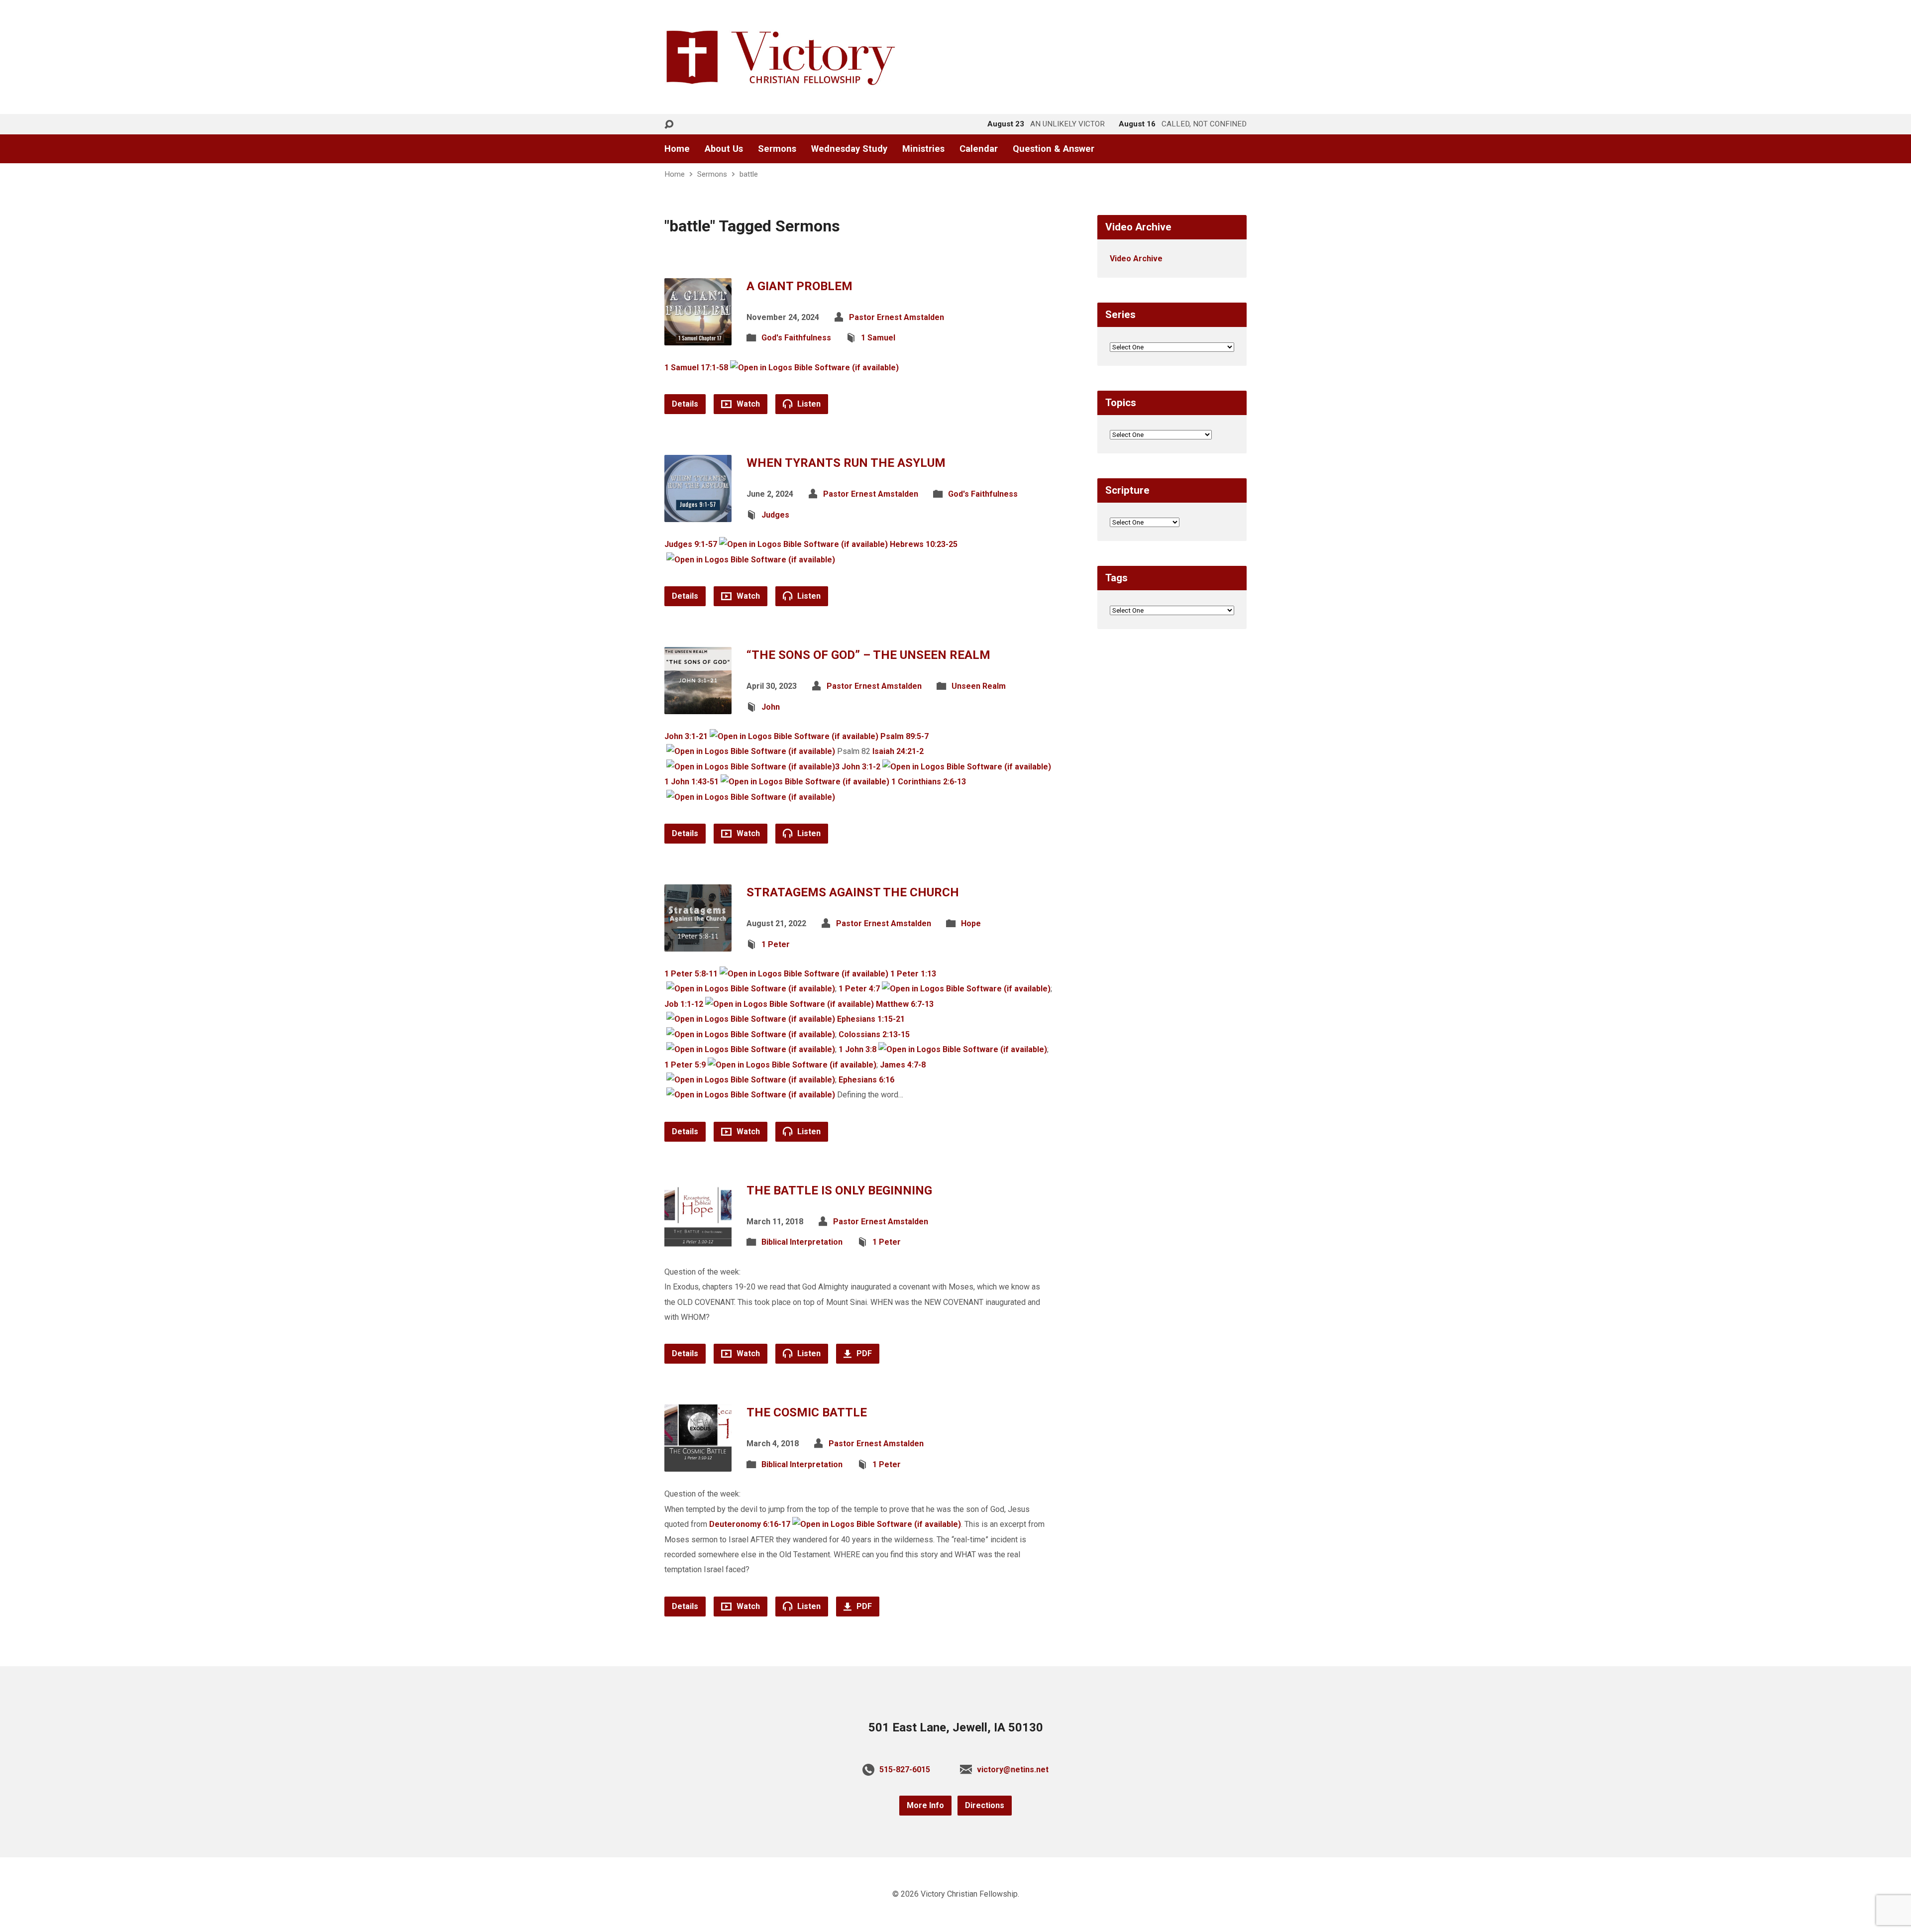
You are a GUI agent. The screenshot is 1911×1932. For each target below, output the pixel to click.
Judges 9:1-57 (691, 544)
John (771, 707)
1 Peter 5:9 (685, 1065)
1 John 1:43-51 (691, 782)
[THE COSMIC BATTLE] (698, 1464)
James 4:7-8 (903, 1065)
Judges (775, 515)
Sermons (777, 149)
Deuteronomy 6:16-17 (750, 1524)
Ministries (923, 149)
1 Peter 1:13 (913, 974)
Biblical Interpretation (802, 1242)
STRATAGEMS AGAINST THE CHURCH (853, 892)
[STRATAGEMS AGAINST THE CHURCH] (698, 944)
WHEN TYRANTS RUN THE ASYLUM (846, 463)
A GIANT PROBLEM (799, 286)
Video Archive (1136, 259)
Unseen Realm (979, 686)
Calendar (979, 149)
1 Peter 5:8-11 (691, 974)
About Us (724, 149)
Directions (985, 1805)
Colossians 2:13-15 (874, 1034)
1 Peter (776, 944)
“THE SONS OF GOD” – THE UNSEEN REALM (868, 655)
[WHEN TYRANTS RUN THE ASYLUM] (698, 514)
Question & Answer (1054, 149)
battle (749, 174)
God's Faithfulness (796, 338)
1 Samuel (878, 338)
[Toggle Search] (669, 125)
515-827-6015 (905, 1770)
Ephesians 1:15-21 (871, 1019)
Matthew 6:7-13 (905, 1004)
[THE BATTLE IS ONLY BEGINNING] (698, 1241)
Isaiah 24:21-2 (898, 751)
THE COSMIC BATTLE (807, 1412)
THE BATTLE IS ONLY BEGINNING (839, 1190)
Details (685, 404)
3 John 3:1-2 (858, 767)
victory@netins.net (1013, 1770)
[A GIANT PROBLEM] (698, 337)
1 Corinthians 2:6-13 (929, 782)
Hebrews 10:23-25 (924, 544)
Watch (747, 404)
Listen (808, 404)
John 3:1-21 (686, 736)
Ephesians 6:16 (866, 1080)
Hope (971, 923)
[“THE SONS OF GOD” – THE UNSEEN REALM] (698, 706)
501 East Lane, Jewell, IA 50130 (956, 1727)
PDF (863, 1353)
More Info (925, 1805)
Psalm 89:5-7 (904, 736)
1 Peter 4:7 (859, 989)
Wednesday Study (849, 149)
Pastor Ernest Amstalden (897, 317)
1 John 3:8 (857, 1049)
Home (677, 149)
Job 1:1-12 (684, 1004)
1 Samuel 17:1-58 (696, 368)
